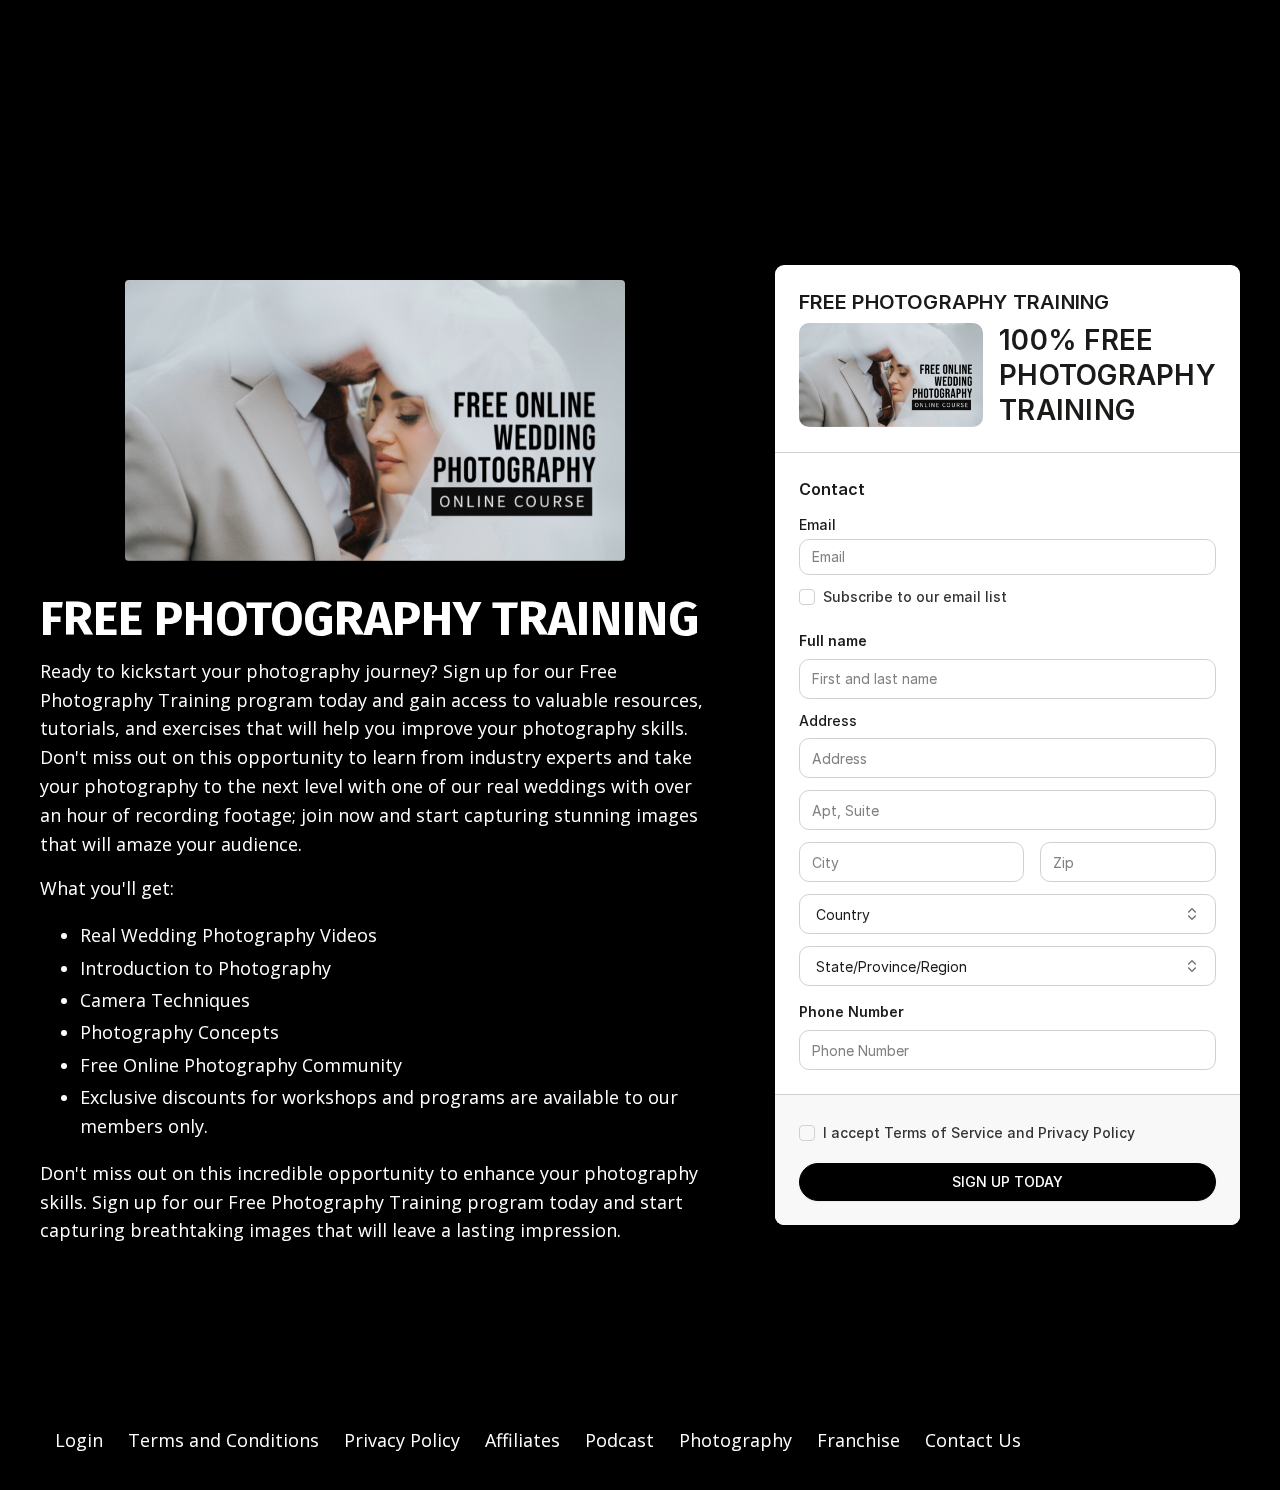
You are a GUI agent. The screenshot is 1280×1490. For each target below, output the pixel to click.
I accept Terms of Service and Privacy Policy (979, 1132)
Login (79, 1440)
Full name (833, 640)
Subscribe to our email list (915, 596)
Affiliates (522, 1440)
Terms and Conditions (223, 1440)
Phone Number (851, 1011)
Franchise (858, 1440)
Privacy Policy (402, 1440)
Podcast (619, 1440)
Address (828, 720)
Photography (735, 1440)
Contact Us (973, 1440)
